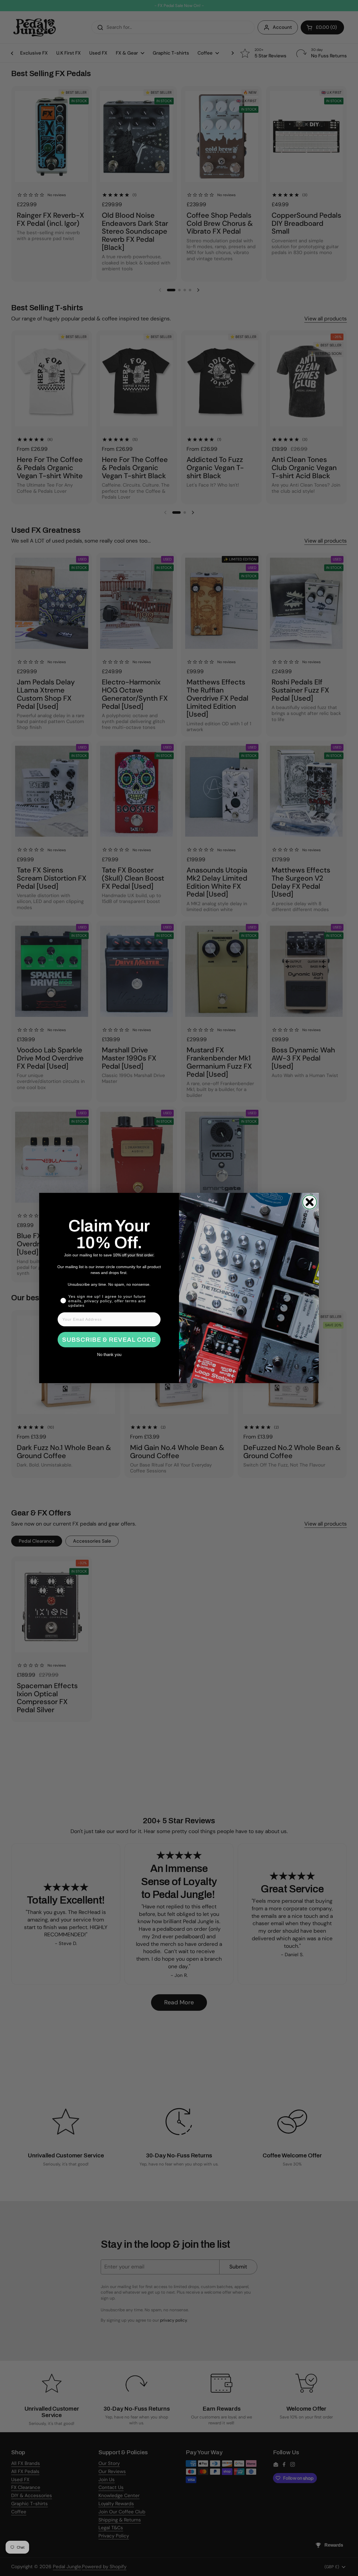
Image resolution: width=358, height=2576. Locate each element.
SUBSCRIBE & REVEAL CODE (109, 1340)
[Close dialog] (310, 1202)
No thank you (109, 1354)
